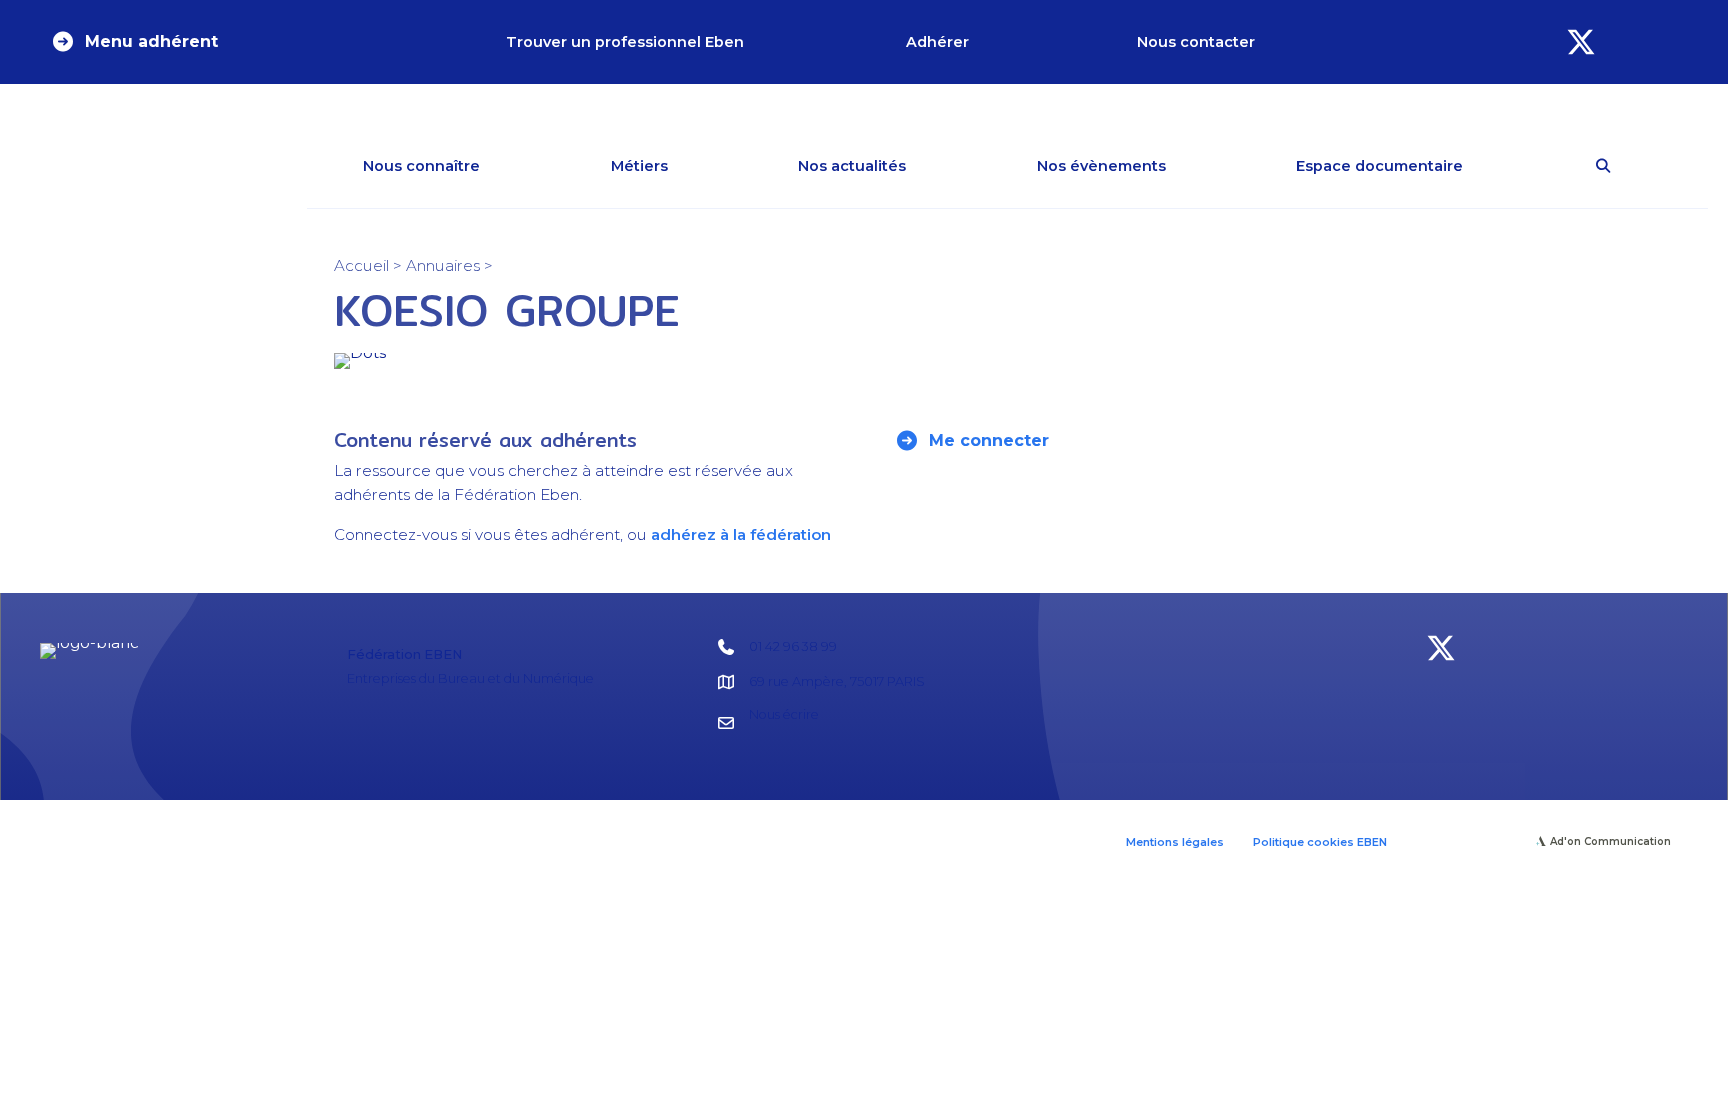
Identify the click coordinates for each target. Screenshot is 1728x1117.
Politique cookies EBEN (1320, 842)
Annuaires (443, 265)
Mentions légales (1175, 842)
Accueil (361, 265)
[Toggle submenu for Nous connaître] (509, 166)
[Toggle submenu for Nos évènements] (1195, 166)
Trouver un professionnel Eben (625, 42)
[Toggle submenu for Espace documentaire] (1492, 166)
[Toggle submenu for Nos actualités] (935, 166)
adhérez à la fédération (741, 534)
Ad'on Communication (1610, 841)
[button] (134, 42)
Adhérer (937, 42)
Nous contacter (1196, 42)
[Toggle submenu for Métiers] (697, 166)
